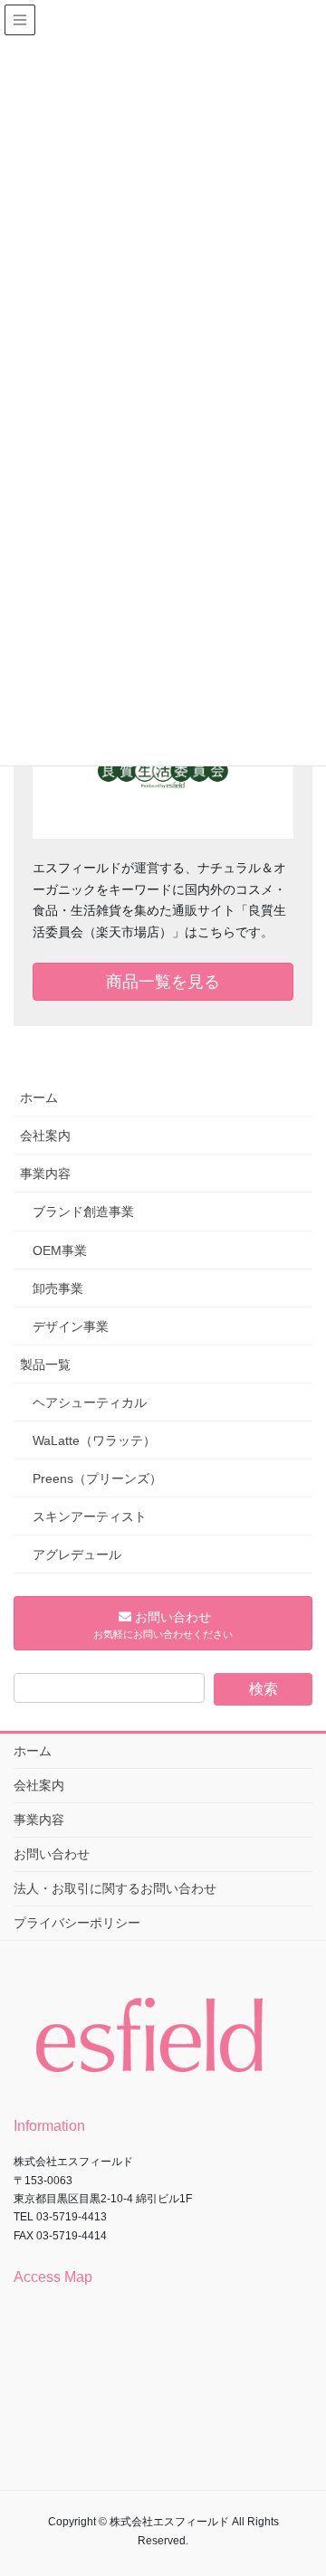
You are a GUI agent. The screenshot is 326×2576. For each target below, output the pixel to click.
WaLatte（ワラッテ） (94, 1440)
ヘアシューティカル (90, 1402)
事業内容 (45, 1174)
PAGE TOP (300, 2483)
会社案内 (45, 1136)
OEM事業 (60, 1250)
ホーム (39, 1098)
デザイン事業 (71, 1326)
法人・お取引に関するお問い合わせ (115, 1888)
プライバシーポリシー (77, 1923)
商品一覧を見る (163, 982)
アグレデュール (77, 1554)
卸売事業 (58, 1288)
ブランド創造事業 (83, 1212)
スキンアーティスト (90, 1516)
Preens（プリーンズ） (97, 1478)
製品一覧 (45, 1364)
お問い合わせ (52, 1854)
